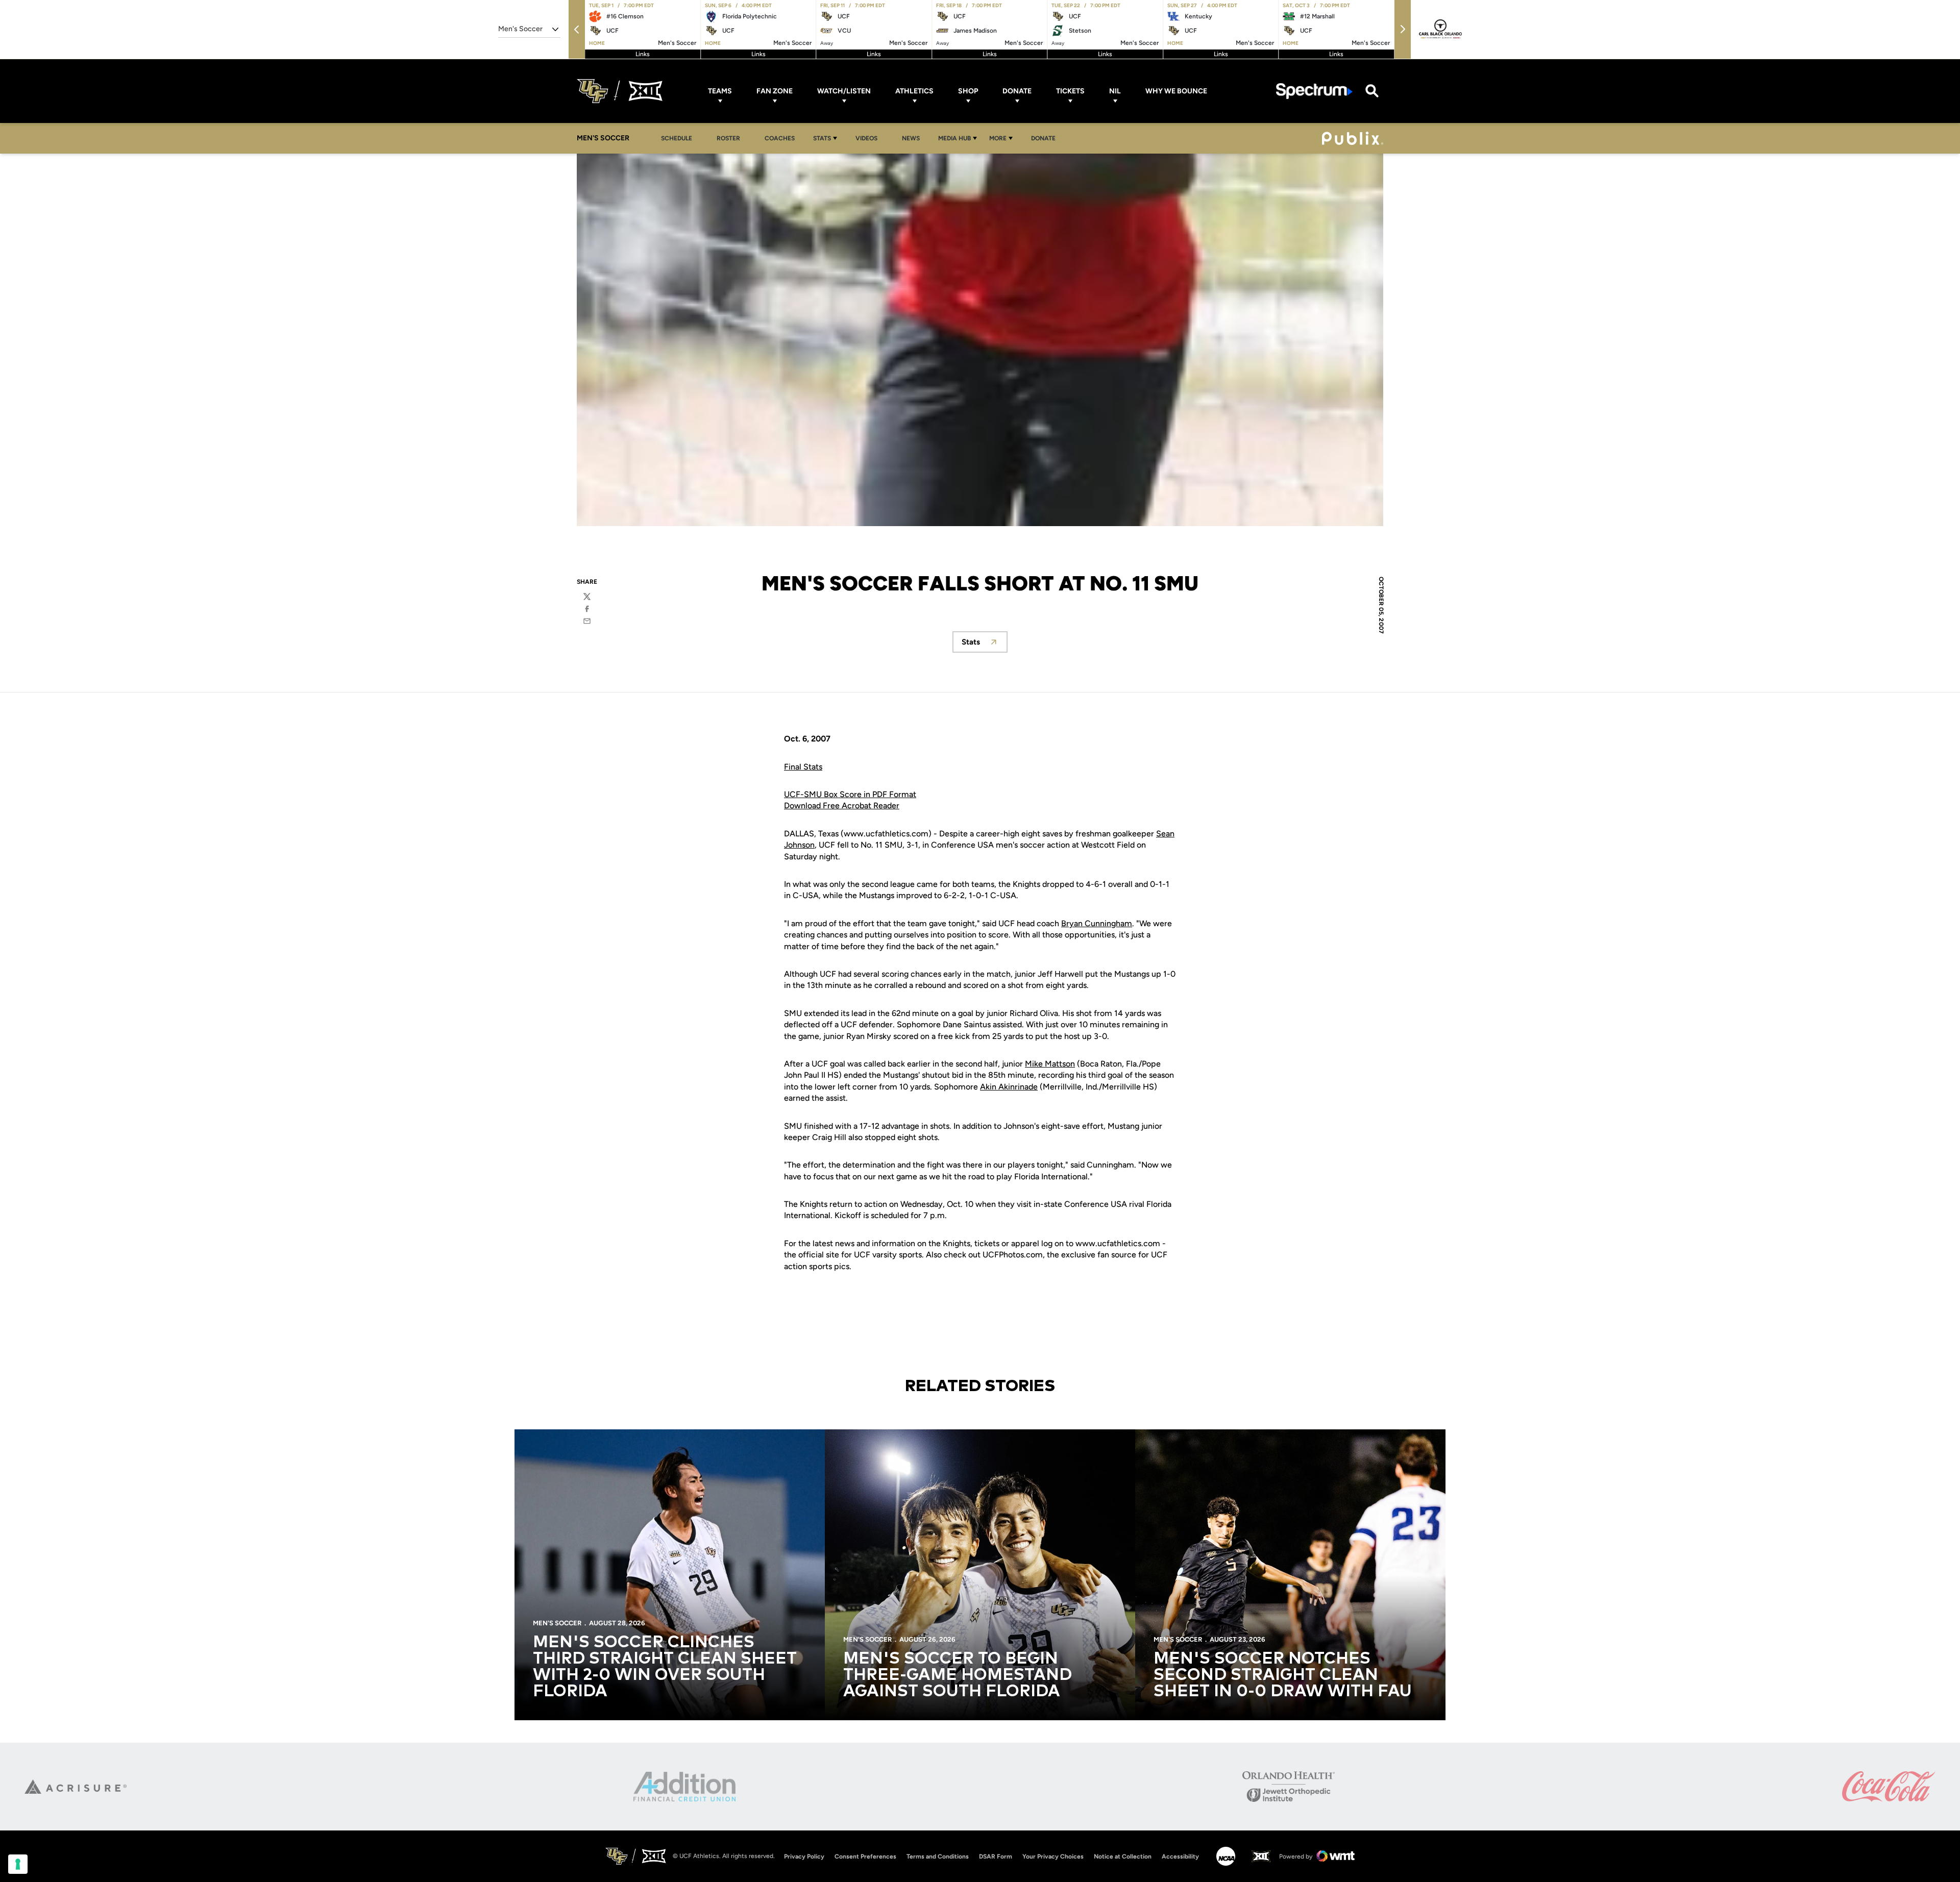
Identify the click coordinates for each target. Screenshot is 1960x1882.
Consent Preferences (865, 1856)
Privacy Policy (804, 1856)
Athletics (914, 91)
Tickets (1070, 91)
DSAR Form (996, 1856)
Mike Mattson (1050, 1064)
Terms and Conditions (938, 1856)
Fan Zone (775, 91)
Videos (866, 138)
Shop (968, 91)
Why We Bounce (1176, 91)
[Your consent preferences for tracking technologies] (18, 1864)
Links (643, 54)
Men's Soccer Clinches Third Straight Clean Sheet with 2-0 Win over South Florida (665, 1667)
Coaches (780, 138)
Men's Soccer (557, 1623)
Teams (720, 91)
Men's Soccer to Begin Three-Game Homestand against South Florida (958, 1675)
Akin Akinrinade (1009, 1087)
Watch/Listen (844, 91)
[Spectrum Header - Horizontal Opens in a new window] (1314, 91)
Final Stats (803, 767)
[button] (577, 29)
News (911, 138)
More (998, 138)
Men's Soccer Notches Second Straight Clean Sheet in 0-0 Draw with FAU (1283, 1675)
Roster (728, 138)
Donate (1017, 91)
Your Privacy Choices (1053, 1856)
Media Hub (954, 138)
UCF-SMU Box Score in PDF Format (850, 794)
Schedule (677, 138)
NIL (1115, 91)
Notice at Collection (1123, 1856)
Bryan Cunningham (1097, 923)
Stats (822, 138)
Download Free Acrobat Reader (842, 806)
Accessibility (1180, 1856)
